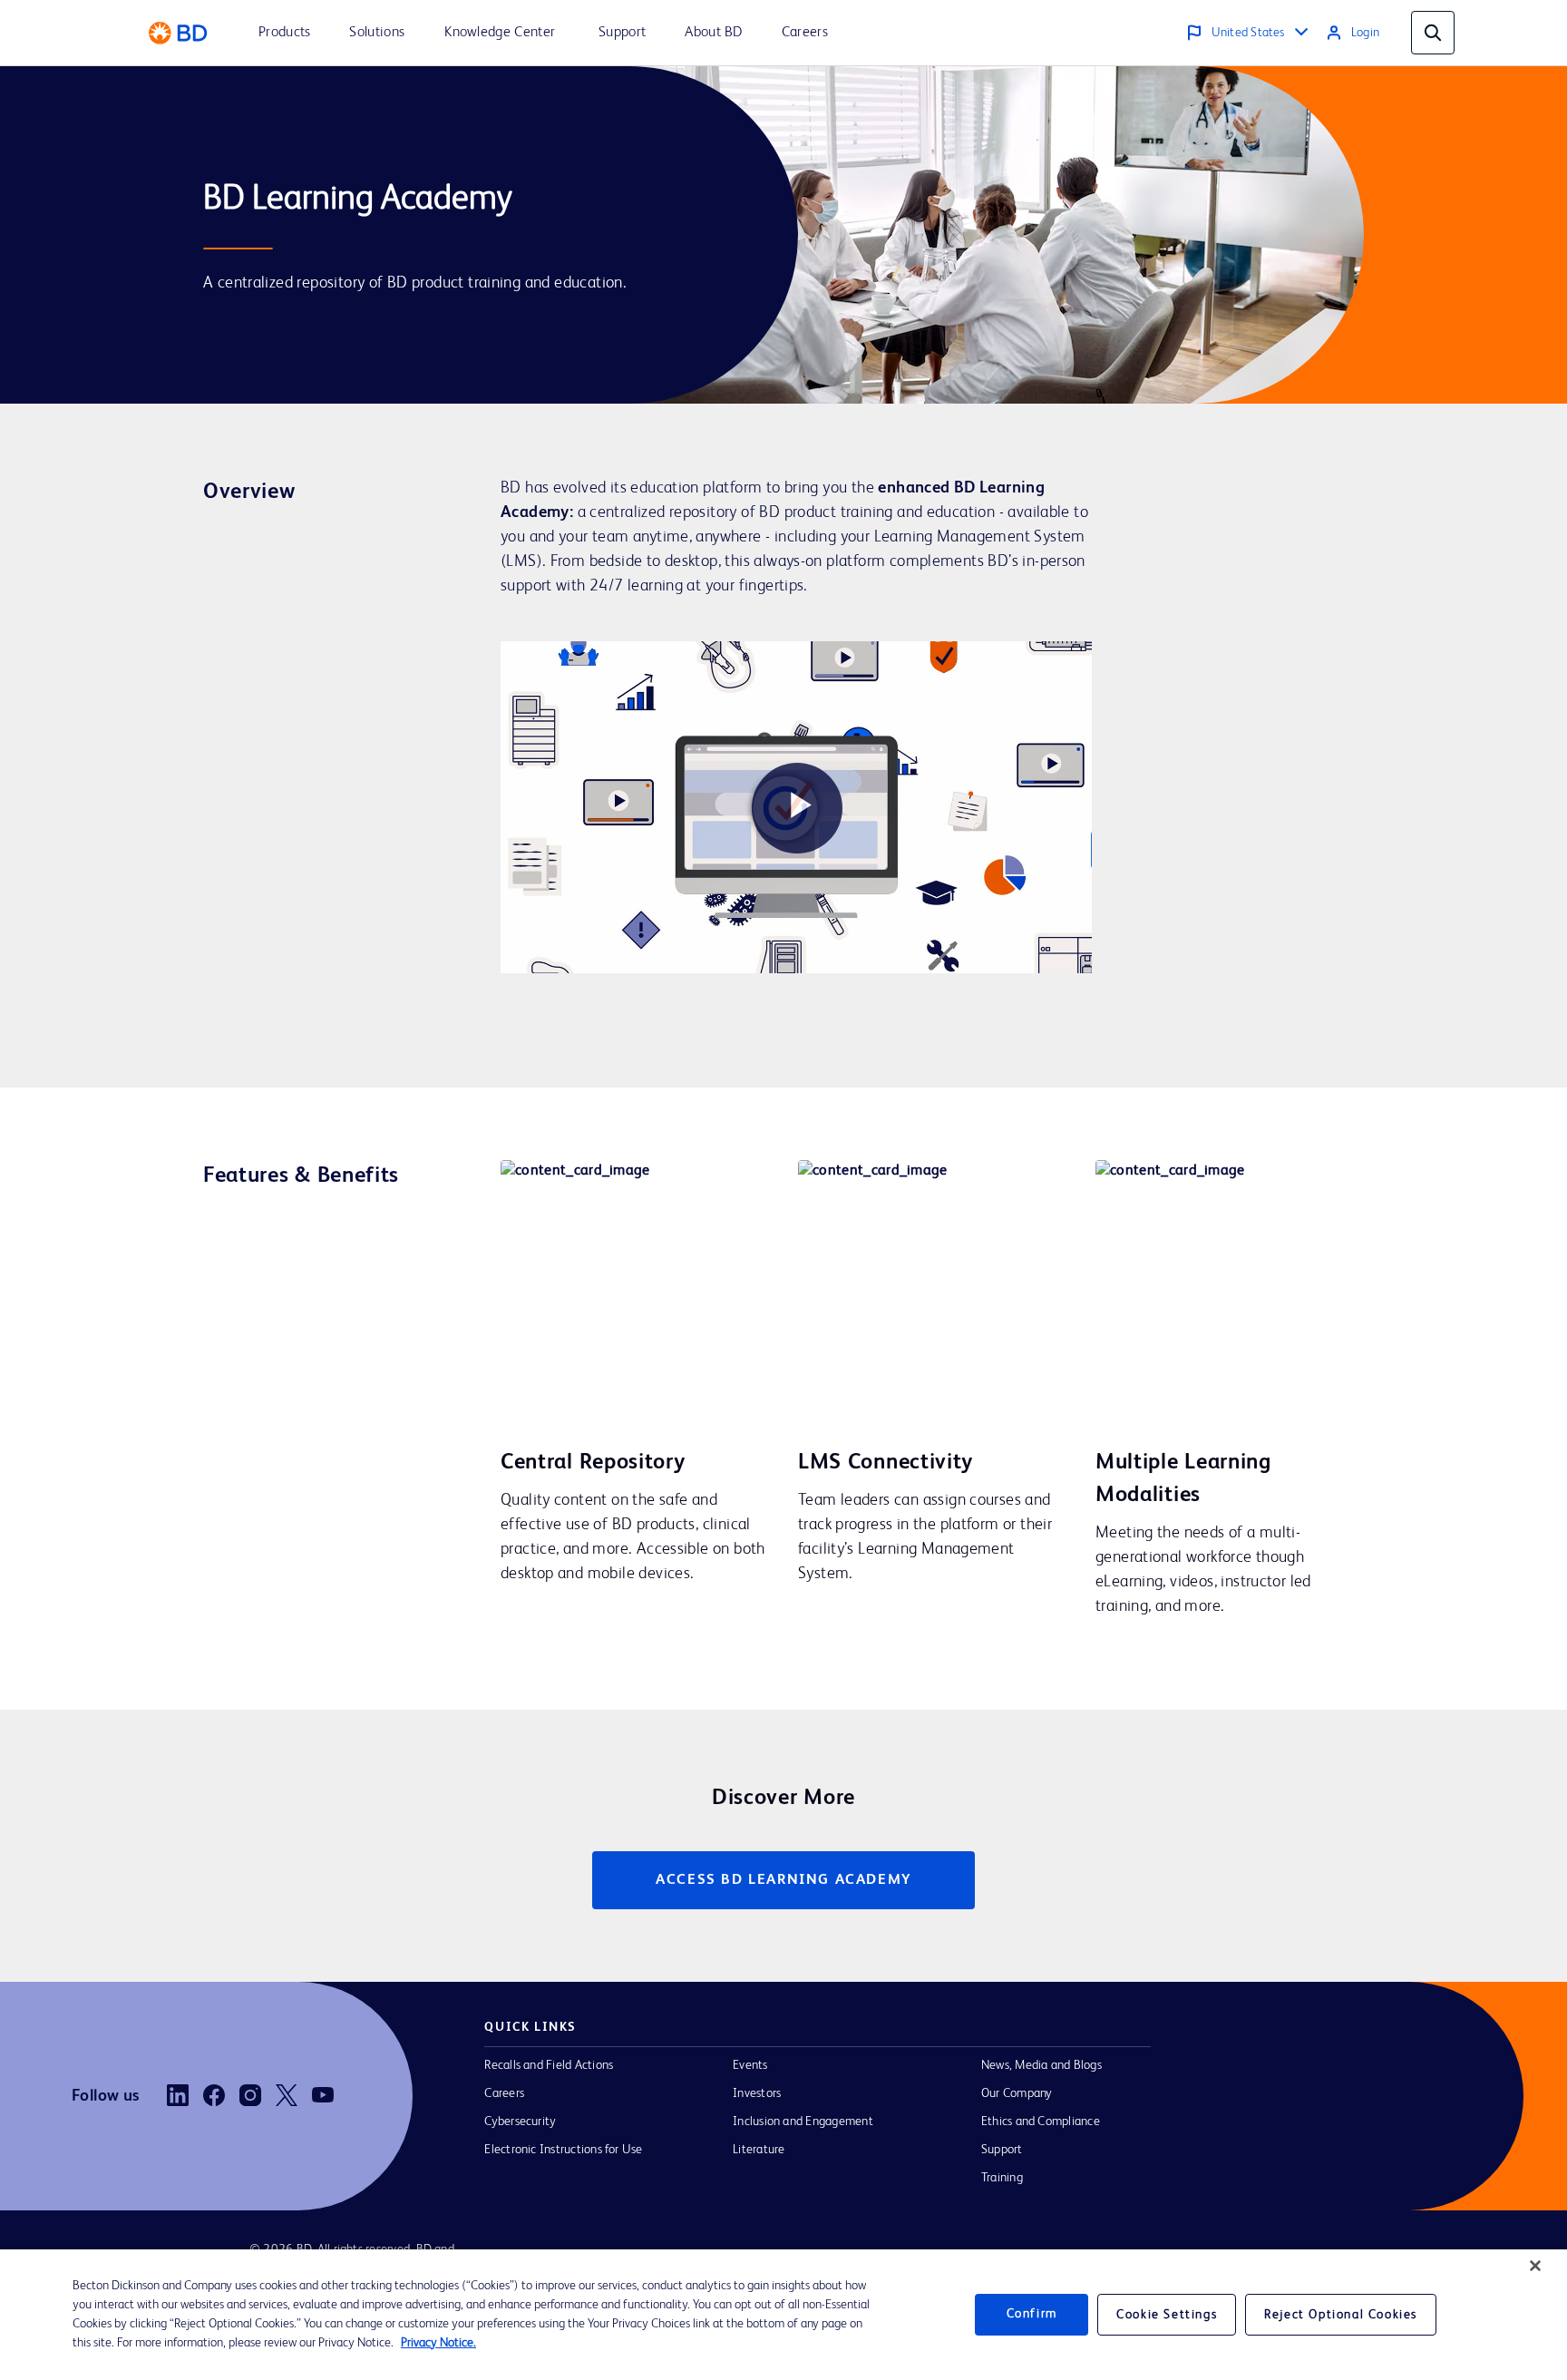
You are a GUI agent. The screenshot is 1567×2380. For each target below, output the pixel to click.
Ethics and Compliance (1041, 2122)
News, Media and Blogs (1041, 2065)
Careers (504, 2093)
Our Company (1017, 2093)
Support (1002, 2150)
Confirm (1032, 2315)
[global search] (1433, 33)
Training (1002, 2178)
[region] (783, 2315)
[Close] (1535, 2266)
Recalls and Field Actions (549, 2065)
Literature (759, 2150)
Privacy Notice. (438, 2343)
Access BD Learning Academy (783, 1880)
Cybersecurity (520, 2122)
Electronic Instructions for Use (563, 2150)
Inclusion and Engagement (803, 2122)
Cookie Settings (1167, 2315)
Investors (757, 2093)
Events (750, 2065)
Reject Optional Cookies (1341, 2315)
